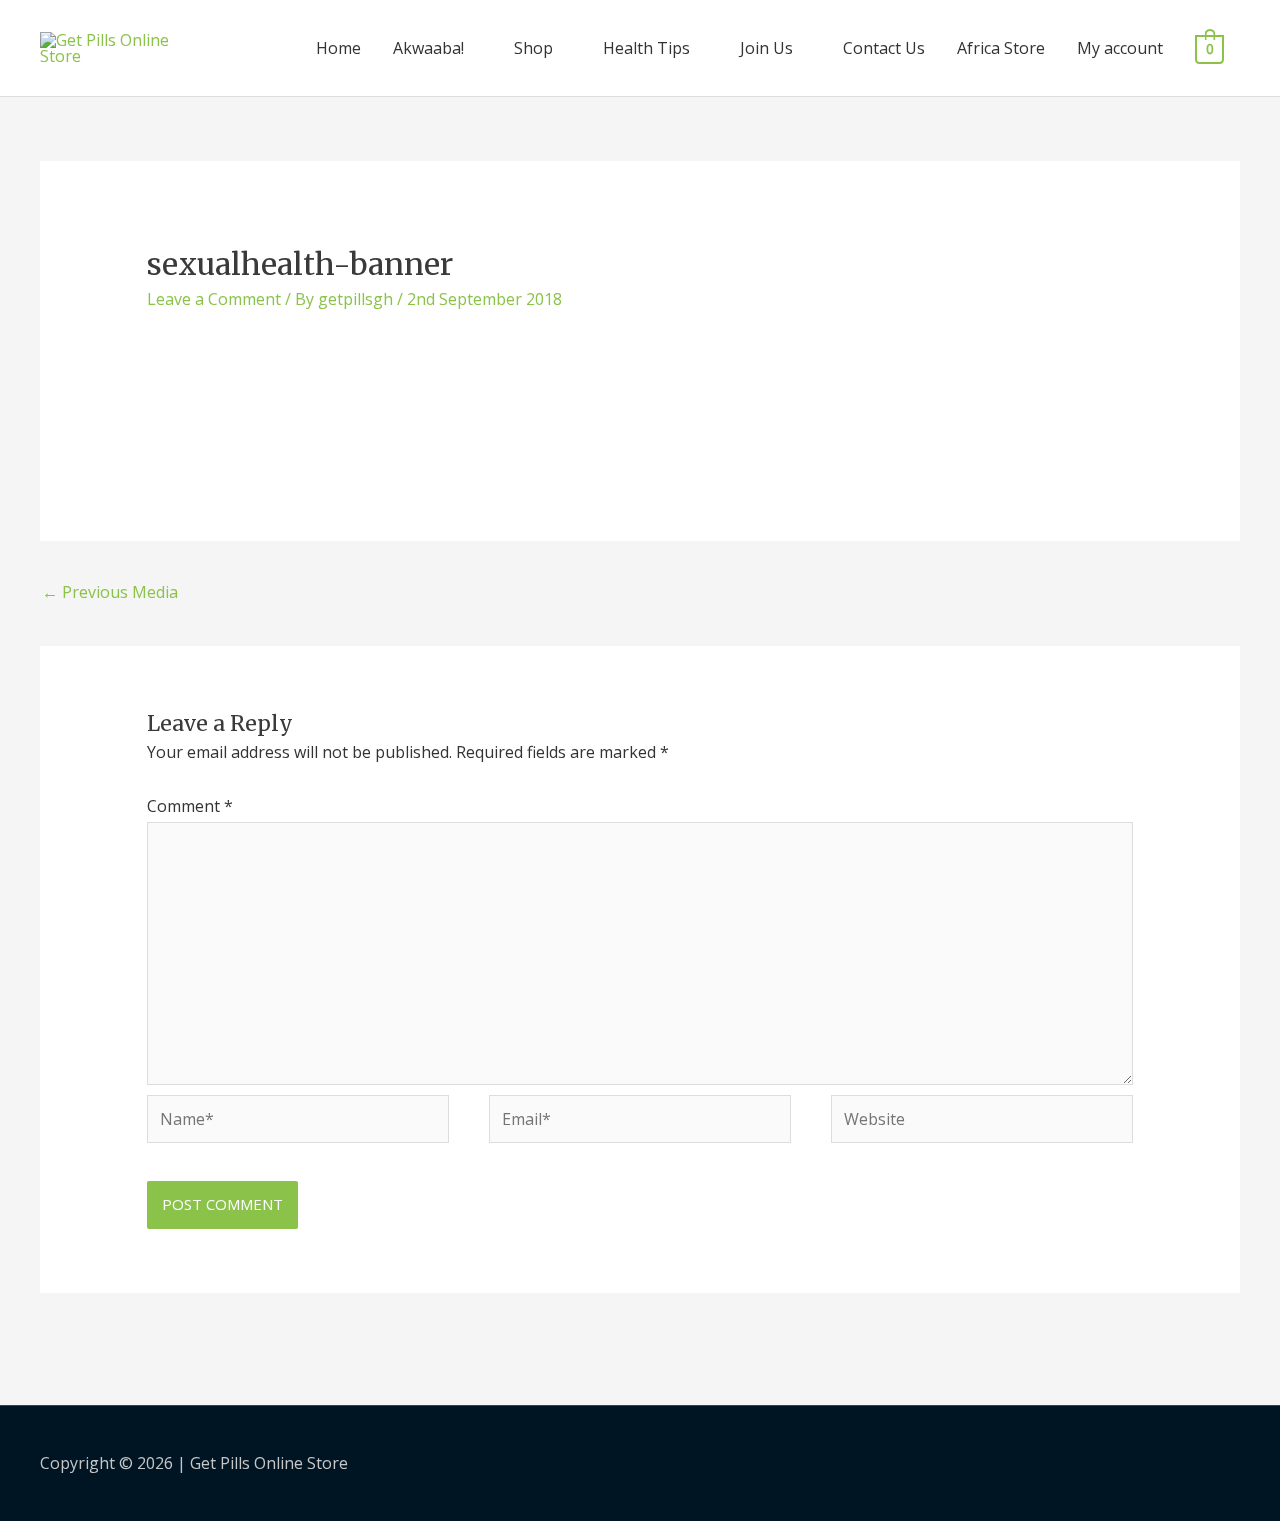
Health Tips (646, 48)
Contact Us (884, 48)
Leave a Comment (214, 299)
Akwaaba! (428, 48)
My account (1120, 48)
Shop (533, 48)
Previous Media (110, 592)
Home (338, 48)
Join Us (766, 48)
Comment (190, 806)
